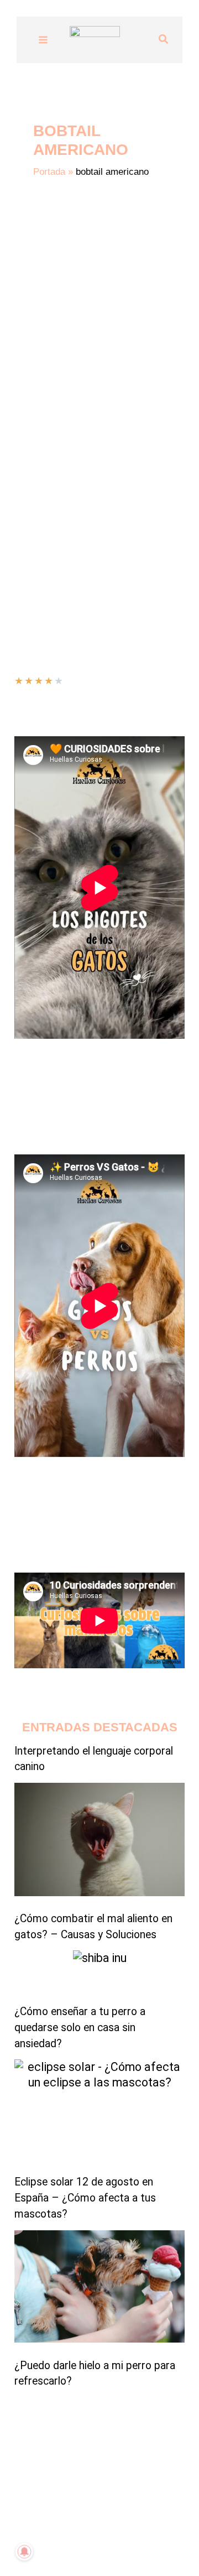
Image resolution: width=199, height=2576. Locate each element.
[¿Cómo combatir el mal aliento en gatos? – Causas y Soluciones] (99, 1839)
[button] (164, 40)
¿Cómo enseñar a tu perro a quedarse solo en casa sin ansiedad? (80, 2028)
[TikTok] (75, 2546)
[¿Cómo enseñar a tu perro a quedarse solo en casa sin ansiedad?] (100, 1972)
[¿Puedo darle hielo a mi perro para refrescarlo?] (99, 2287)
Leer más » (36, 552)
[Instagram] (91, 2546)
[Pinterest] (141, 2546)
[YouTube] (58, 2546)
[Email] (124, 2546)
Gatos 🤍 (34, 523)
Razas (71, 523)
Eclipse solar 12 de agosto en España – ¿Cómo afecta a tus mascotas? (85, 2198)
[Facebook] (108, 2546)
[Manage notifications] (24, 2552)
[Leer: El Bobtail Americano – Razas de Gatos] (99, 372)
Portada (49, 172)
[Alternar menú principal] (43, 40)
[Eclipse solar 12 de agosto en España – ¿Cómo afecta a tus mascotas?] (99, 2112)
